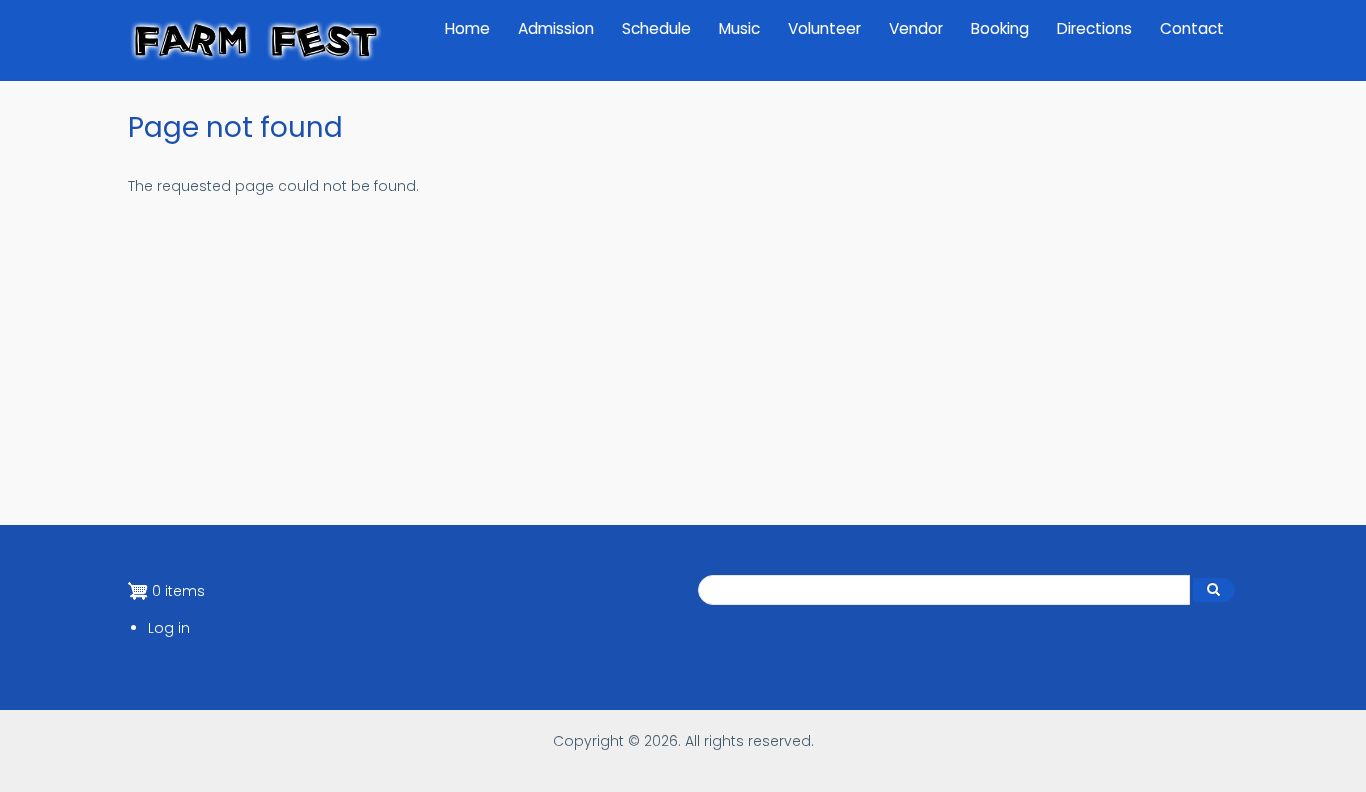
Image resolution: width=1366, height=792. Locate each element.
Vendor (916, 28)
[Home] (255, 40)
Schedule (656, 28)
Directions (1094, 28)
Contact (1192, 28)
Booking (1000, 28)
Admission (556, 28)
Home (467, 28)
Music (739, 28)
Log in (169, 628)
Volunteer (824, 28)
